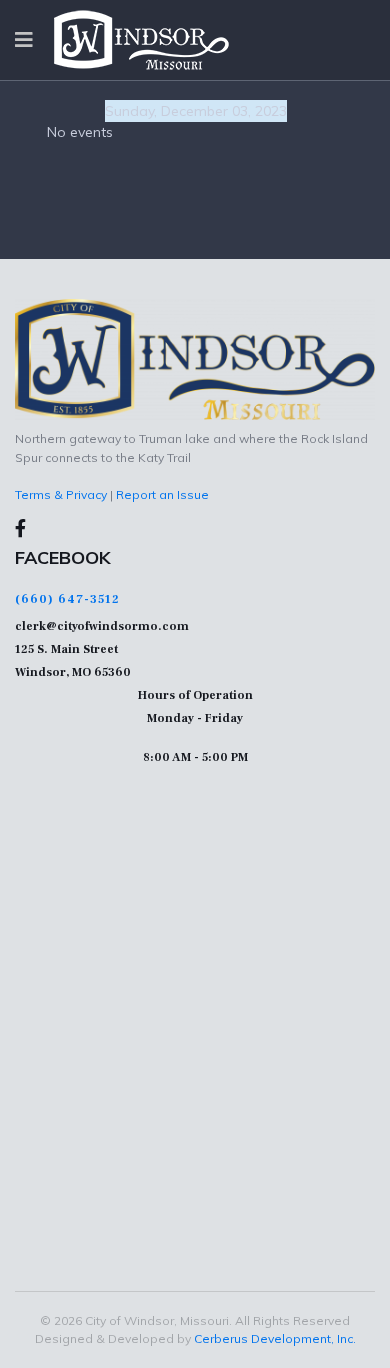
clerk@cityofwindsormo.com (102, 626)
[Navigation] (24, 40)
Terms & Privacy (61, 494)
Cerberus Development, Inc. (275, 1338)
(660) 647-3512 (67, 599)
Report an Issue (162, 494)
